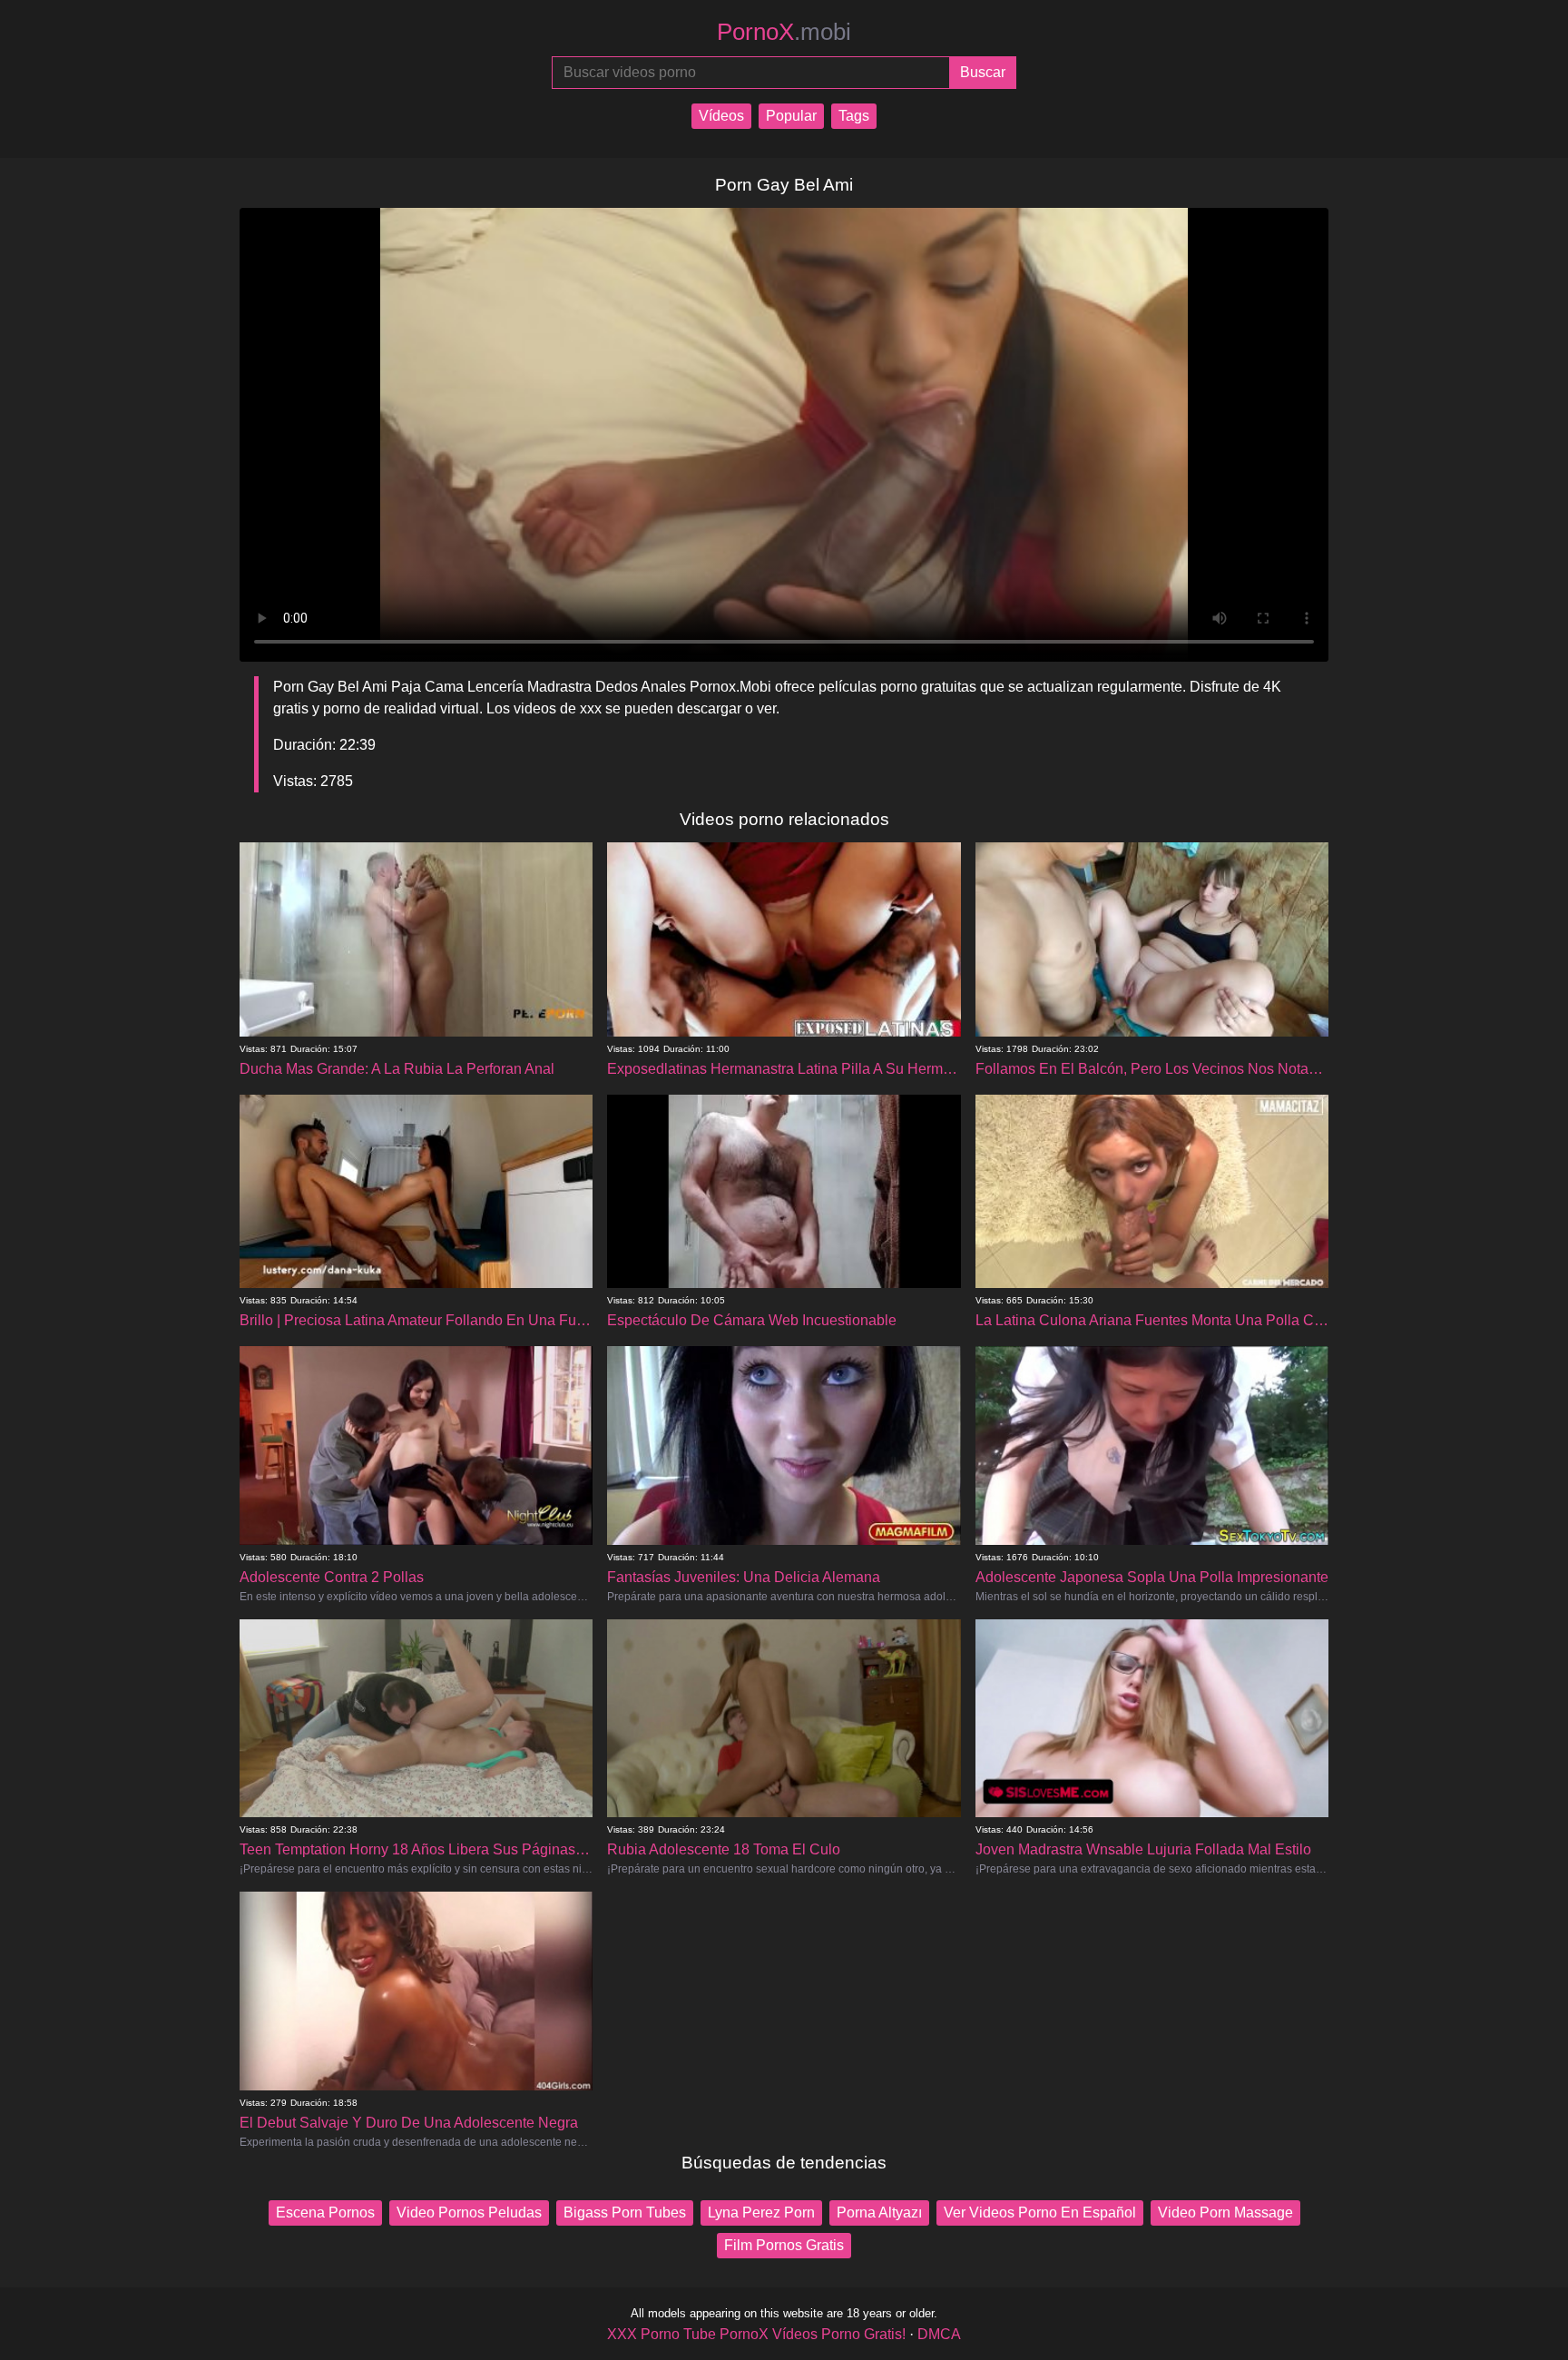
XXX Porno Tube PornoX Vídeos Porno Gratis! (756, 2334)
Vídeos (721, 116)
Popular (791, 116)
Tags (854, 116)
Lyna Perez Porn (761, 2212)
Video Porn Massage (1225, 2212)
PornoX (784, 32)
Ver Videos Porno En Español (1040, 2212)
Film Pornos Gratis (784, 2245)
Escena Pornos (325, 2212)
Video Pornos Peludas (469, 2212)
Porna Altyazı (879, 2212)
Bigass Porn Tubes (625, 2212)
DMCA (939, 2334)
